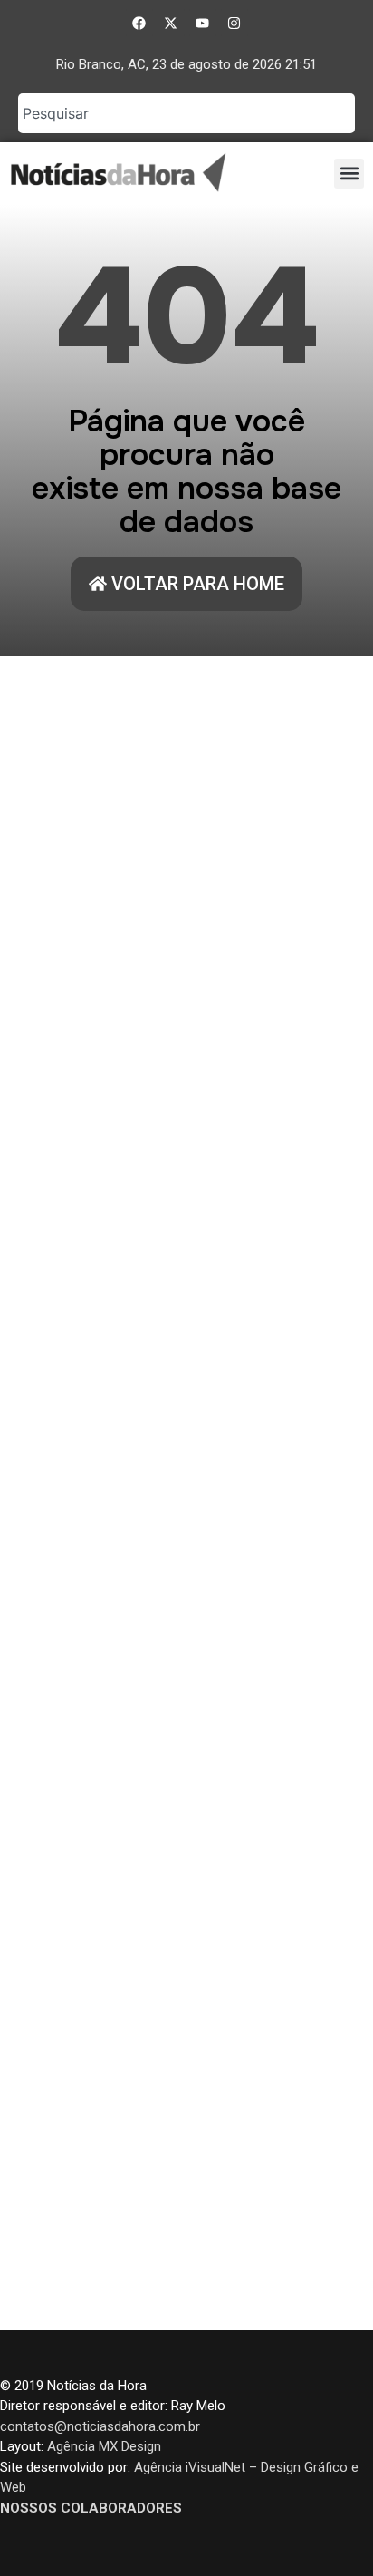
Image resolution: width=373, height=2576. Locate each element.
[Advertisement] (186, 1493)
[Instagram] (234, 23)
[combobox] (186, 113)
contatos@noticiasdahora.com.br (100, 2426)
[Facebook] (139, 23)
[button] (349, 174)
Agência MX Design (104, 2446)
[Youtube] (203, 23)
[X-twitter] (171, 23)
